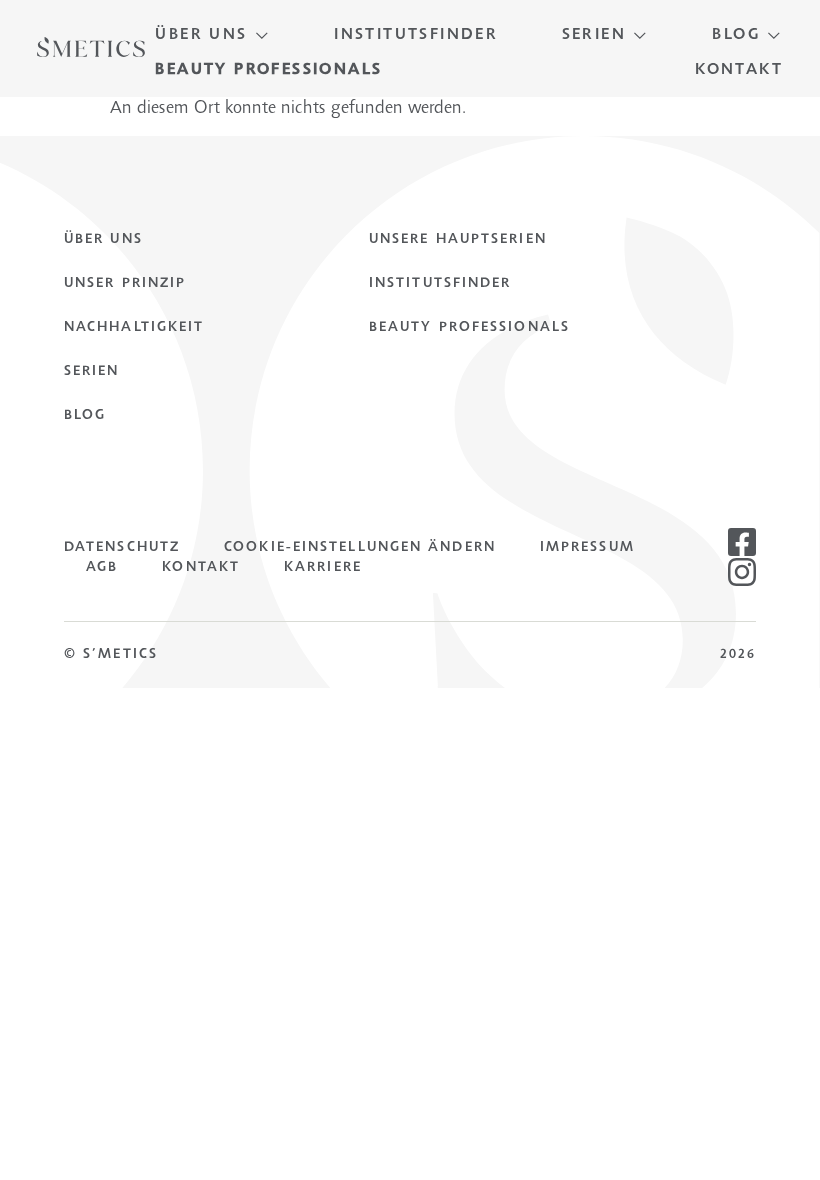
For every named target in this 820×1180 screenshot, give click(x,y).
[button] (212, 35)
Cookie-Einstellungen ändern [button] (360, 548)
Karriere (323, 568)
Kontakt (201, 568)
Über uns (103, 240)
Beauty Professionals (469, 328)
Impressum (587, 548)
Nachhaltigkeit (134, 328)
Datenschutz (122, 548)
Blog (85, 416)
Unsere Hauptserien (458, 240)
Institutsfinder (440, 284)
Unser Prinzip (125, 284)
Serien (92, 372)
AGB (102, 568)
